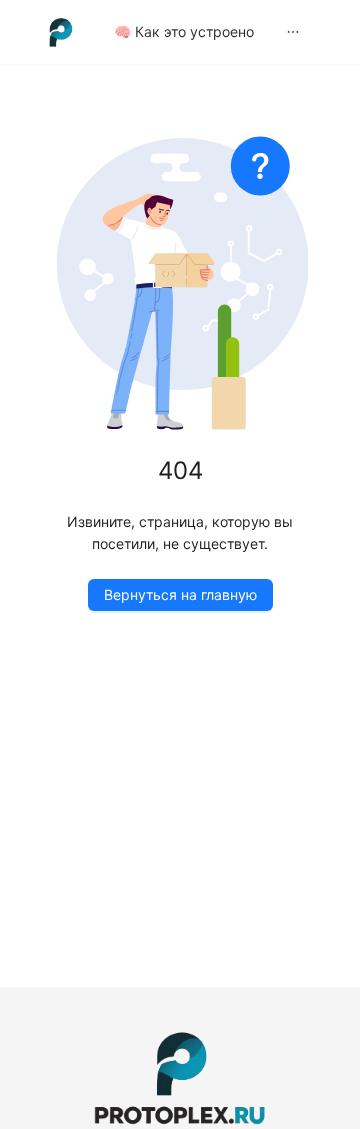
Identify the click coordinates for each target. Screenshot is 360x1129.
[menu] (217, 31)
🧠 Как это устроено (184, 31)
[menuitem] (184, 32)
